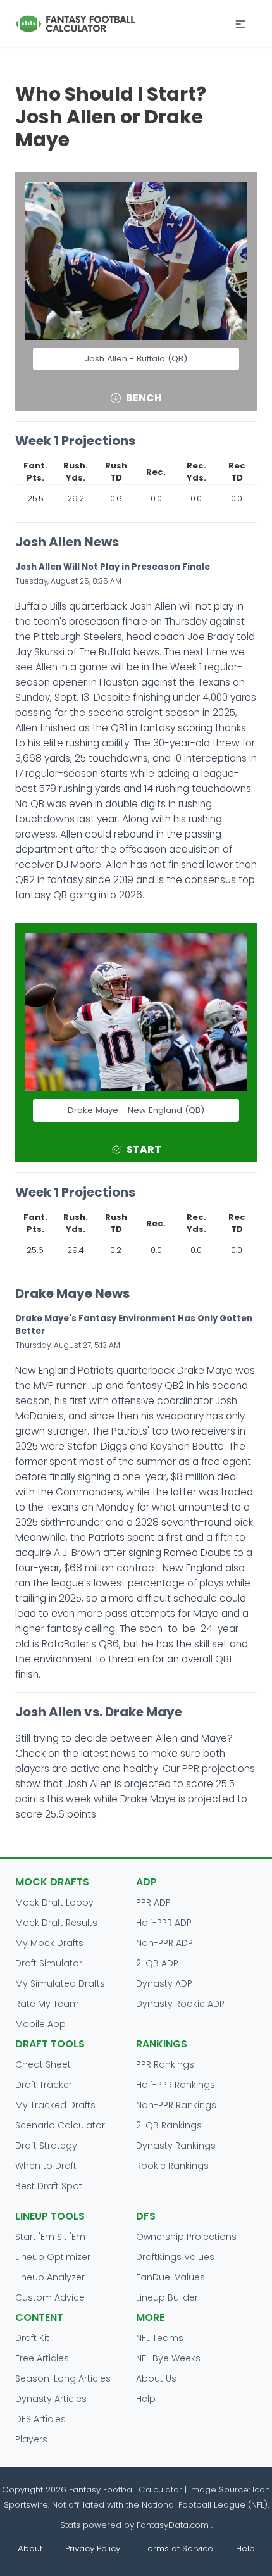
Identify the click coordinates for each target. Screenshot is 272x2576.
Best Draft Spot (49, 2186)
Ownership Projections (186, 2237)
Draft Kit (32, 2338)
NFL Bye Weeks (168, 2358)
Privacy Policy (93, 2548)
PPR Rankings (165, 2064)
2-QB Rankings (169, 2125)
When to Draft (46, 2166)
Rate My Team (47, 2004)
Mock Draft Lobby (54, 1902)
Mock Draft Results (56, 1923)
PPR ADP (153, 1902)
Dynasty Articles (51, 2399)
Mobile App (40, 2024)
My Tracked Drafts (55, 2105)
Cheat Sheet (43, 2064)
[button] (240, 24)
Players (31, 2439)
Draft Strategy (46, 2146)
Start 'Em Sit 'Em (50, 2237)
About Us (156, 2378)
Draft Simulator (49, 1963)
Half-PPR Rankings (176, 2085)
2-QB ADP (157, 1963)
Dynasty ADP (164, 1983)
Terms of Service (178, 2548)
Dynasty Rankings (176, 2146)
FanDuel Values (170, 2277)
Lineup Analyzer (50, 2277)
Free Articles (42, 2358)
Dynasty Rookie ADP (180, 2004)
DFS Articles (40, 2419)
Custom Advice (50, 2297)
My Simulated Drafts (60, 1983)
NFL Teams (160, 2338)
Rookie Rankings (172, 2166)
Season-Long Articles (63, 2378)
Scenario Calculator (60, 2125)
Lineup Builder (167, 2297)
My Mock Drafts (49, 1943)
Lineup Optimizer (53, 2257)
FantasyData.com (174, 2525)
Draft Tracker (44, 2085)
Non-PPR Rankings (176, 2105)
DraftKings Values (175, 2257)
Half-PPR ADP (164, 1923)
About (30, 2548)
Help (146, 2399)
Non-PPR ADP (164, 1943)
